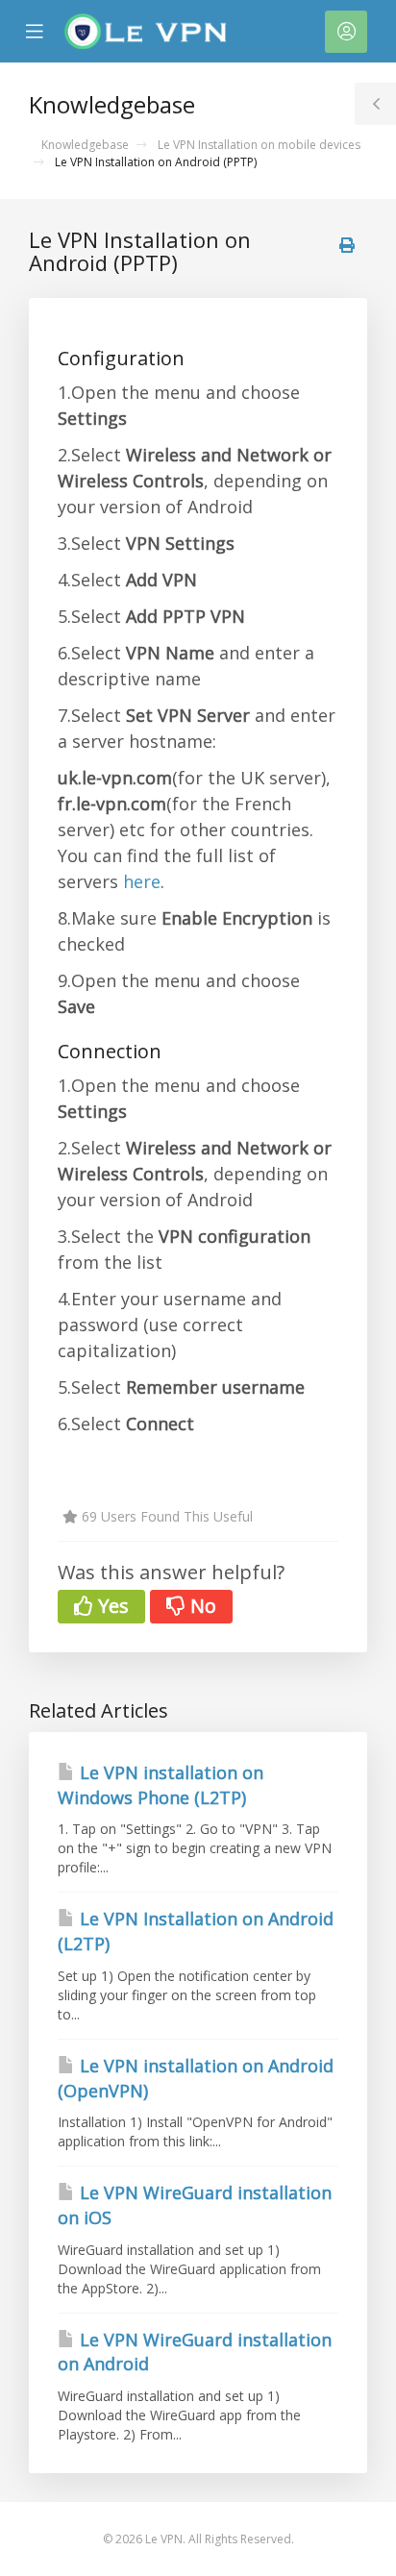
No (201, 1606)
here (142, 881)
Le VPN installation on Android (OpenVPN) (196, 2078)
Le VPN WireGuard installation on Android (195, 2352)
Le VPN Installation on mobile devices (259, 145)
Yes (111, 1606)
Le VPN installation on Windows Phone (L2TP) (161, 1785)
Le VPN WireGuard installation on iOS (195, 2205)
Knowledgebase (85, 145)
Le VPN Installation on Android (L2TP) (196, 1931)
